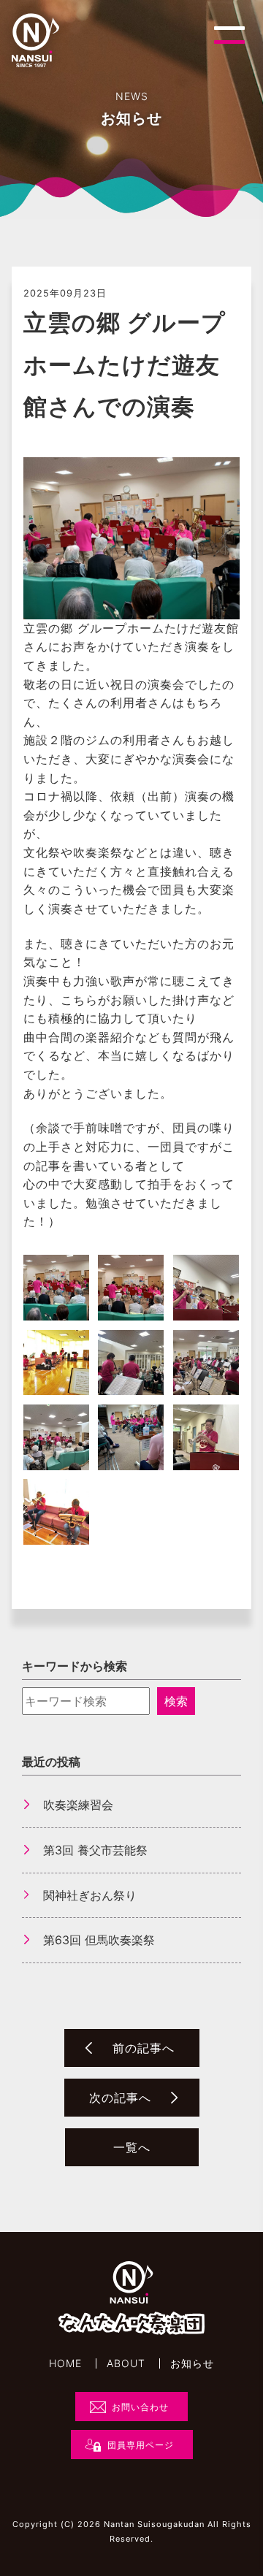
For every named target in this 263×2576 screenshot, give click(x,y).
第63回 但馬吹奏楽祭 (99, 1940)
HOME (65, 2363)
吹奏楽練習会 (78, 1805)
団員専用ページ (141, 2445)
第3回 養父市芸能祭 (95, 1850)
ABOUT (126, 2363)
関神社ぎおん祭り (90, 1895)
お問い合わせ (140, 2407)
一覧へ (132, 2147)
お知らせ (192, 2363)
